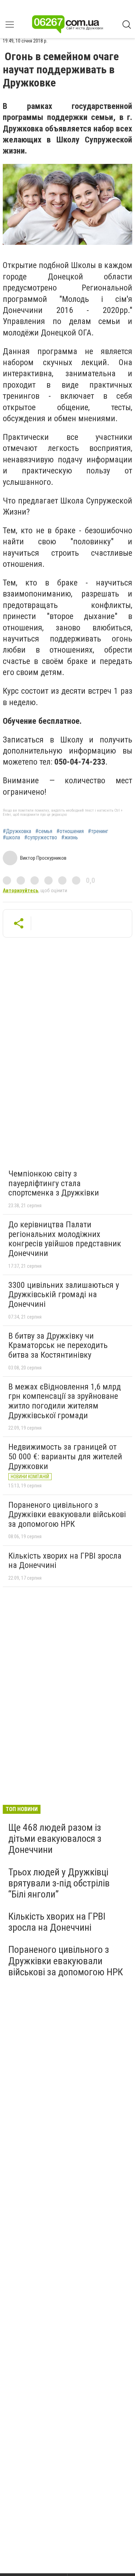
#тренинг (98, 831)
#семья (44, 831)
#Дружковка (17, 831)
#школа (11, 838)
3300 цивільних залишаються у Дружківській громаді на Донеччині (64, 1295)
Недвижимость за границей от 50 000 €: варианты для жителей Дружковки (65, 1456)
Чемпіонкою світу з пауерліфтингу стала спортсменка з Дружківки (54, 1183)
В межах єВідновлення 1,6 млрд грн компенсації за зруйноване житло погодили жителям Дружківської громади (65, 1401)
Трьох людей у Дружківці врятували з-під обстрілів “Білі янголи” (59, 1883)
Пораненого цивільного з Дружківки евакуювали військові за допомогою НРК (67, 1515)
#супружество (41, 838)
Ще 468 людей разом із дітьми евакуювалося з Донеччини (55, 1839)
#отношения (70, 831)
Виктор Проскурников (43, 858)
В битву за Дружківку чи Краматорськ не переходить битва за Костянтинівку (58, 1345)
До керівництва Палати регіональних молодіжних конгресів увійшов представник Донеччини (65, 1239)
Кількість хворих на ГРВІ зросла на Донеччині (65, 1561)
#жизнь (70, 838)
